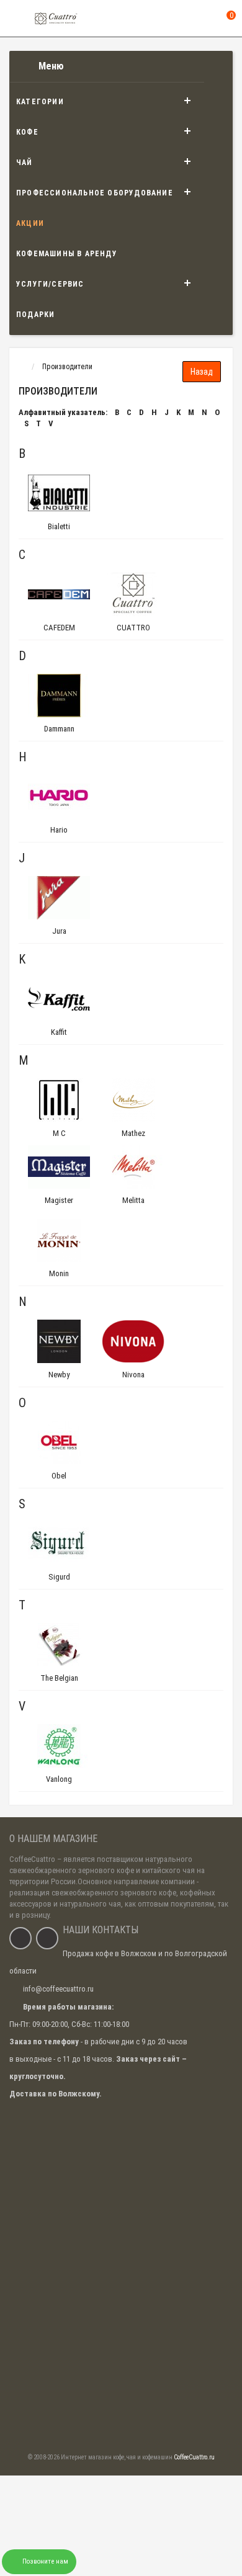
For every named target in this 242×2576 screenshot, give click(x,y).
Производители (67, 367)
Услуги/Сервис (50, 284)
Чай (25, 163)
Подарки (35, 315)
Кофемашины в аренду (67, 254)
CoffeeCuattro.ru (194, 2457)
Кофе (27, 132)
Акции (30, 223)
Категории (40, 102)
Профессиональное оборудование (95, 193)
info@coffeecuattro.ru (58, 1989)
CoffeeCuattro (32, 1859)
